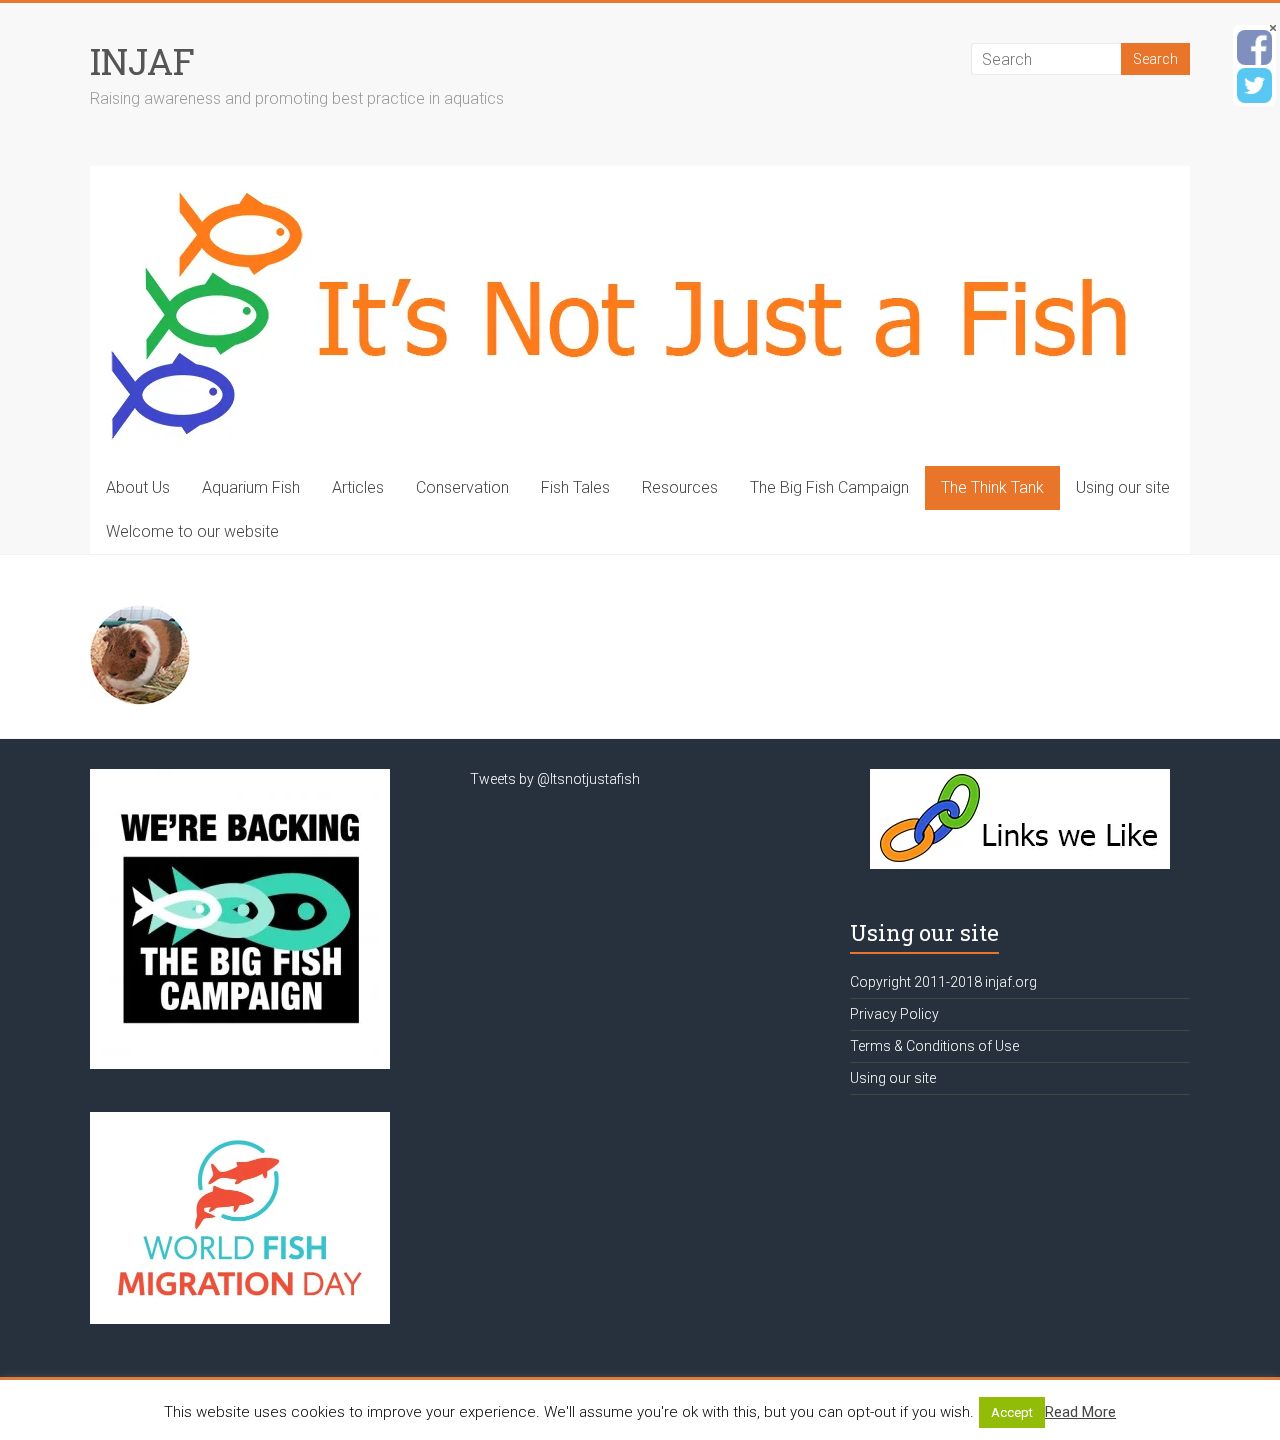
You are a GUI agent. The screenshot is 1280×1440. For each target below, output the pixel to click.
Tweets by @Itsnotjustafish (555, 779)
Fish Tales (575, 487)
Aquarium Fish (251, 487)
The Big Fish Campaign (829, 487)
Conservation (462, 487)
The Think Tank (992, 487)
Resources (680, 487)
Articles (358, 487)
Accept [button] (1012, 1412)
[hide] (1273, 28)
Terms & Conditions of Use (934, 1046)
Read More (1080, 1412)
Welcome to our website (192, 531)
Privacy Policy (894, 1014)
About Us (138, 487)
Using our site (1123, 487)
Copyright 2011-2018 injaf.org (943, 982)
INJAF (142, 61)
